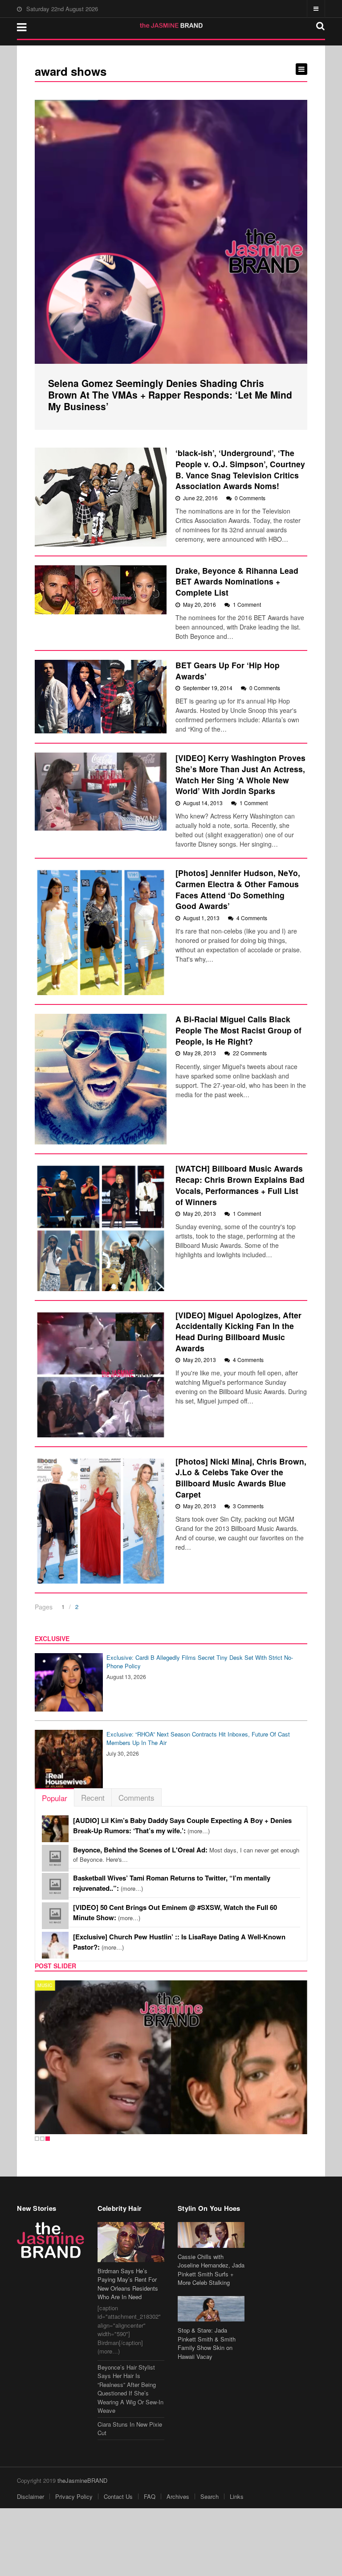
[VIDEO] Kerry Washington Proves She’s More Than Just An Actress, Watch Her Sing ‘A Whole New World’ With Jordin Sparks (240, 774)
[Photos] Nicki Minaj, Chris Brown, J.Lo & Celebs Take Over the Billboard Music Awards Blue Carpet (241, 1478)
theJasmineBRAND (82, 2480)
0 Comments (250, 498)
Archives (178, 2496)
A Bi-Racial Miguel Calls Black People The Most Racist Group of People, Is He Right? (238, 1030)
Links (237, 2496)
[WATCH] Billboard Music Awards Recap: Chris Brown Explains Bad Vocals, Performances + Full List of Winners (240, 1185)
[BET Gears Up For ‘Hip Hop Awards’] (101, 697)
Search (210, 2496)
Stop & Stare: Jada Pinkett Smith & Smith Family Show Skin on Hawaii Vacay (207, 2343)
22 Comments (250, 1053)
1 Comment (247, 604)
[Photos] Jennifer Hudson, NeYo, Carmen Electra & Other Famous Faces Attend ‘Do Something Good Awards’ (238, 889)
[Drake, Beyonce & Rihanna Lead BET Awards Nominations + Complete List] (101, 590)
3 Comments (248, 1506)
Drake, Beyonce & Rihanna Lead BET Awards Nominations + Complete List (237, 581)
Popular (55, 1798)
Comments (136, 1797)
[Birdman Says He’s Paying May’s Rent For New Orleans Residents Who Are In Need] (131, 2242)
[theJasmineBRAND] (171, 25)
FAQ (150, 2496)
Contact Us (118, 2496)
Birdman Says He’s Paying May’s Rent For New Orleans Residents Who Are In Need (128, 2284)
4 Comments (252, 918)
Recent (93, 1797)
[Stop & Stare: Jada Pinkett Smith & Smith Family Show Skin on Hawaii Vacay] (211, 2309)
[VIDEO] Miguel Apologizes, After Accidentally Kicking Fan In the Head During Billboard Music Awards (238, 1331)
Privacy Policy (74, 2496)
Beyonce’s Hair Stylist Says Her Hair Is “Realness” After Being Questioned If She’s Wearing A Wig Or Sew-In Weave (130, 2389)
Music (45, 1985)
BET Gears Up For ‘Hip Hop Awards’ (228, 671)
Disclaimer (31, 2496)
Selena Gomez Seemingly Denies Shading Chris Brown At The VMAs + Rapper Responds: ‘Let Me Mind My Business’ (170, 395)
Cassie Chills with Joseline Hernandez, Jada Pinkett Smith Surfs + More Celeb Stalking (211, 2270)
